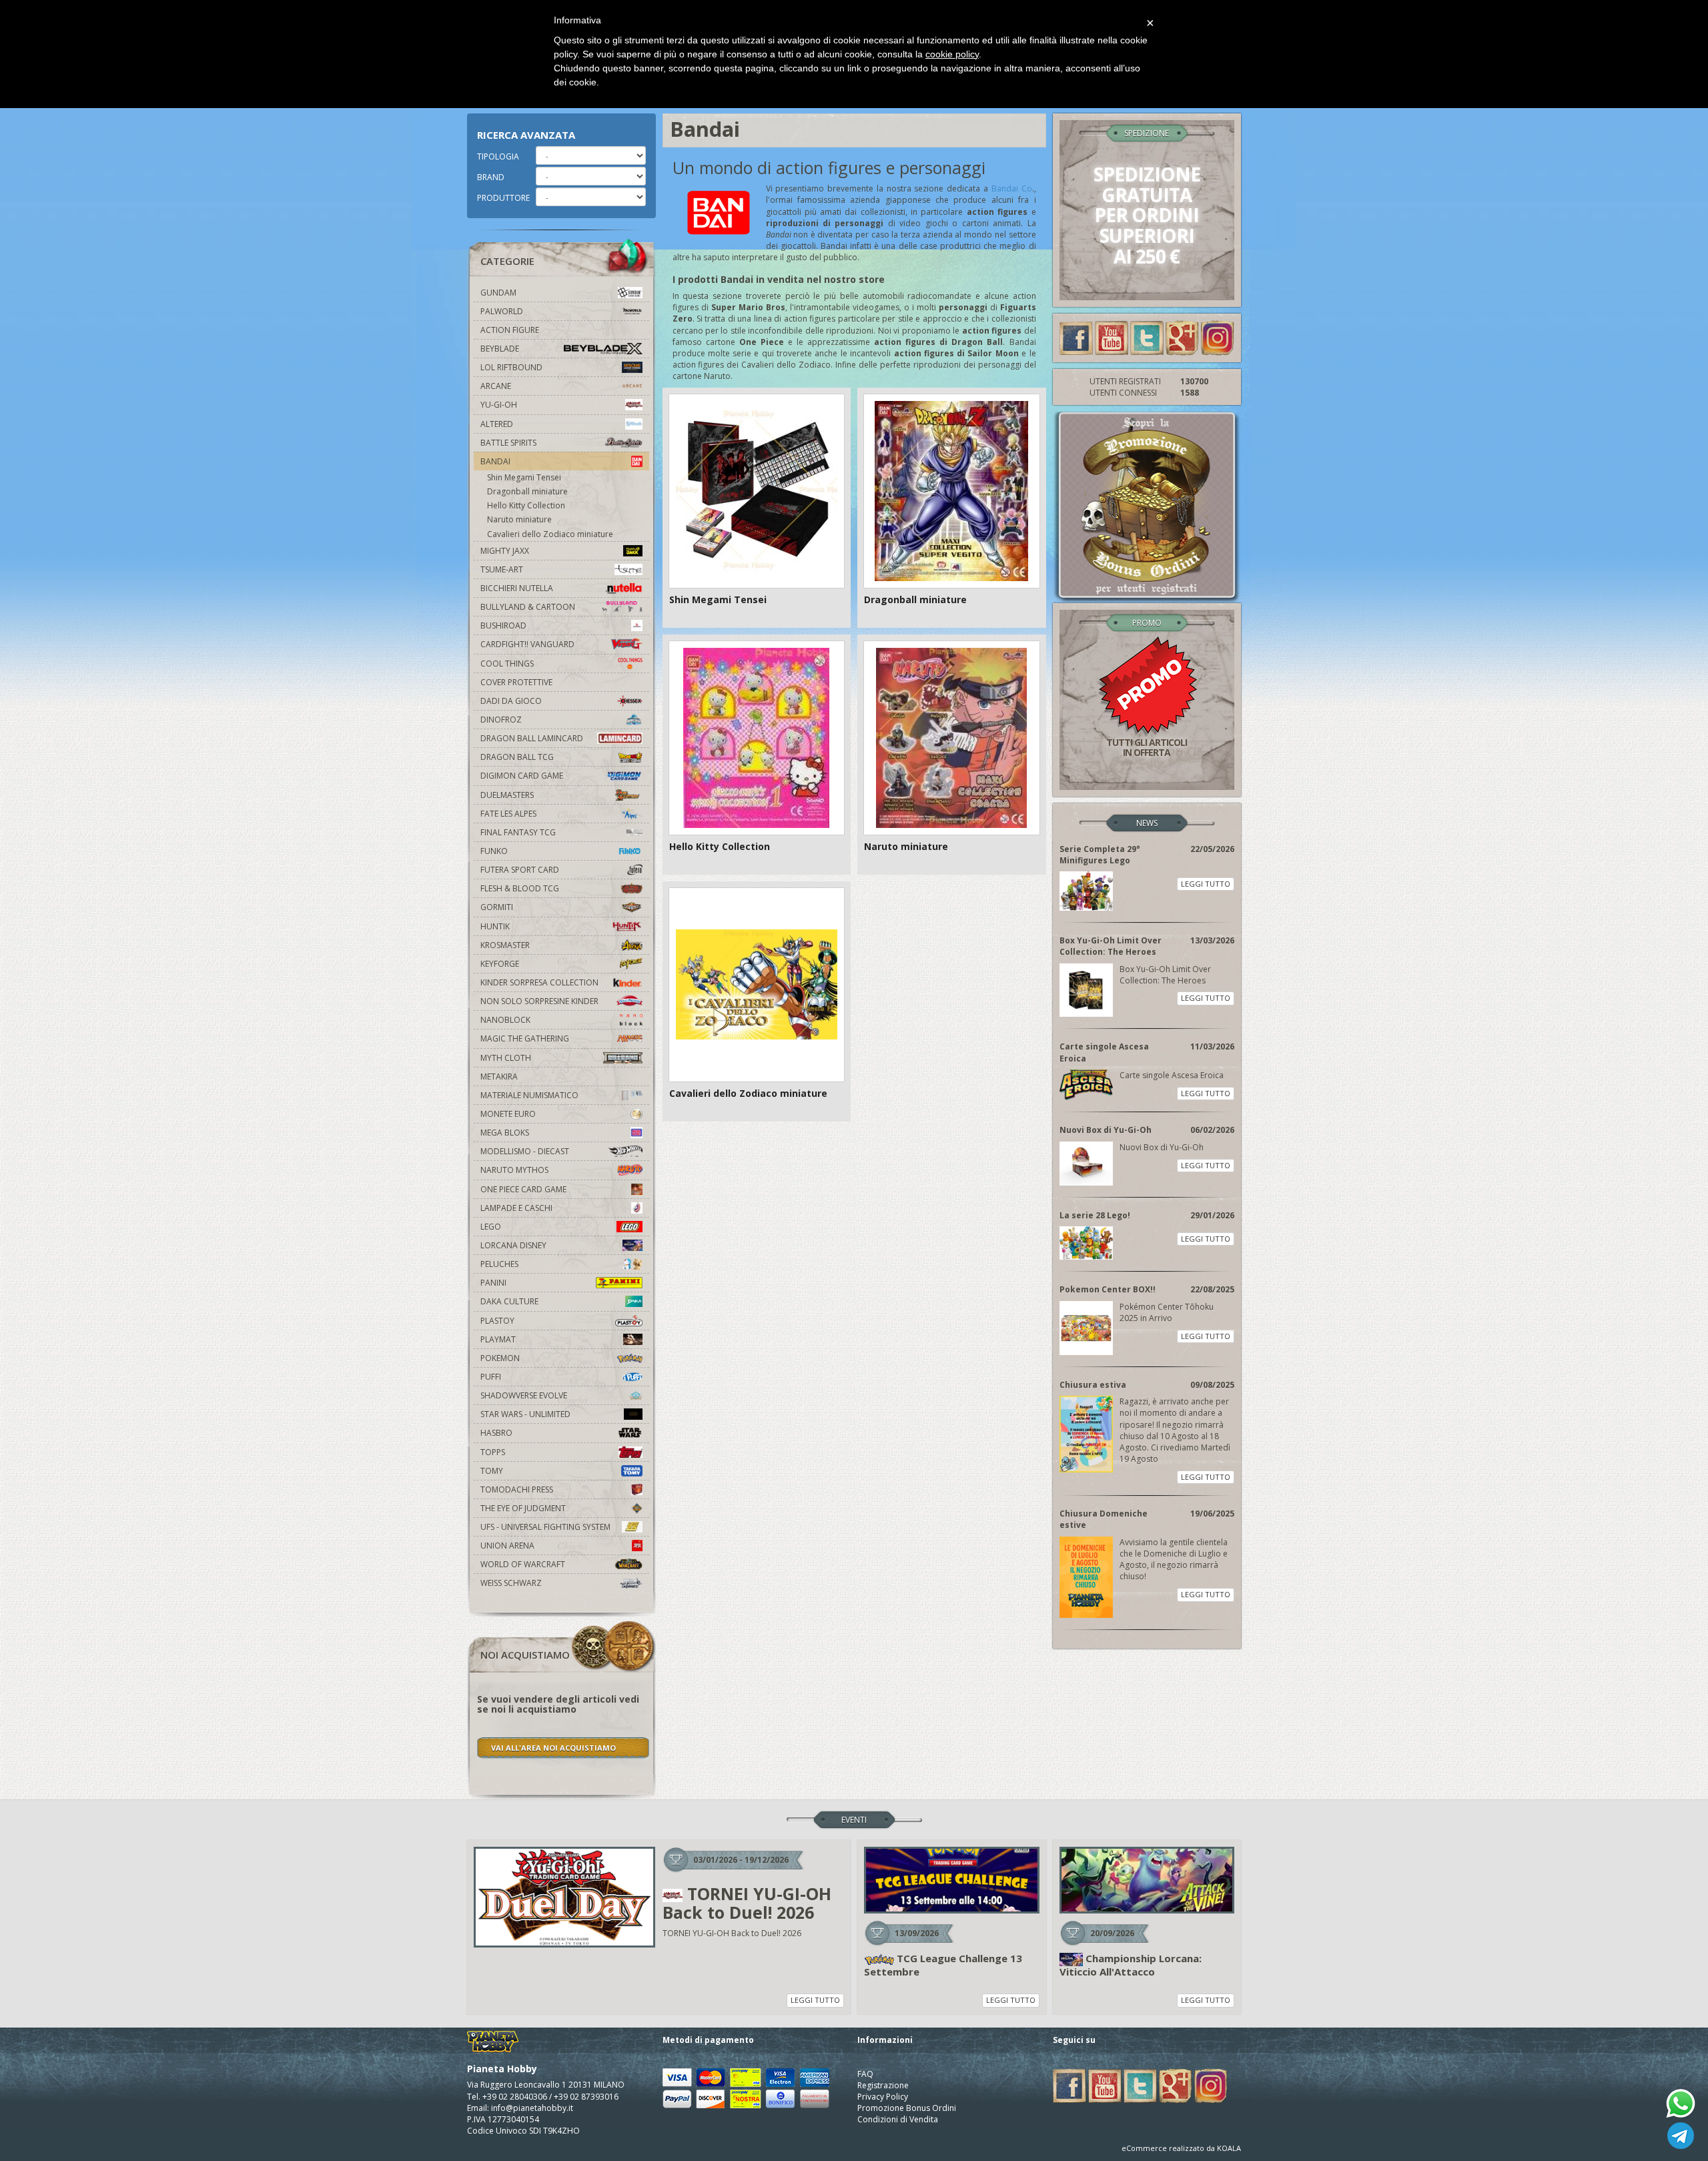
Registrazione (883, 2085)
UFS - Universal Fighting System (545, 1527)
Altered (497, 424)
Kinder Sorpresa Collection (539, 982)
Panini (493, 1283)
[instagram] (1218, 337)
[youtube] (1112, 337)
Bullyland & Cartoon (528, 607)
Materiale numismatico (529, 1095)
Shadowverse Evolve (524, 1395)
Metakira (499, 1076)
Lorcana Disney (513, 1245)
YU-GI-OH (499, 405)
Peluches (499, 1264)
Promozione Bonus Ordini (907, 2108)
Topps (493, 1452)
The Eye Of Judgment (523, 1508)
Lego (491, 1227)
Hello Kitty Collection (526, 505)
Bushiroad (503, 625)
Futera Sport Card (520, 870)
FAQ (865, 2074)
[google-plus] (1182, 337)
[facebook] (1076, 337)
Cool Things (507, 664)
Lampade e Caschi (516, 1208)
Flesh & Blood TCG (520, 888)
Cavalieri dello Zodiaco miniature (550, 534)
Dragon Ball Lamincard (532, 738)
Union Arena (507, 1546)
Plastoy (497, 1321)
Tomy (492, 1471)
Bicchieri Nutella (517, 588)
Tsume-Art (502, 569)
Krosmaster (505, 945)
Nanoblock (505, 1020)
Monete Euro (508, 1114)
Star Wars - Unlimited (525, 1414)
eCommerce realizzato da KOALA (1181, 2148)
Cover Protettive (516, 682)
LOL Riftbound (511, 367)
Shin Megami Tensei (524, 477)
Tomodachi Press (517, 1489)
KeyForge (500, 964)
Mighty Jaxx (505, 551)
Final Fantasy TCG (518, 832)
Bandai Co (1012, 188)
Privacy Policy (883, 2097)
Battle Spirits (508, 443)
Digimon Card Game (522, 776)
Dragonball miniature (527, 491)
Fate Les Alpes (508, 814)
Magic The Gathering (525, 1038)
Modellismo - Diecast (525, 1151)
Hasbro (496, 1433)
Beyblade (500, 349)
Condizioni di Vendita (898, 2119)
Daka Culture (509, 1301)
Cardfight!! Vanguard (527, 644)
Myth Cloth (506, 1058)
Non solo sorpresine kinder (539, 1001)
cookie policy (952, 54)
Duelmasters (507, 795)
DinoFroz (501, 720)
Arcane (496, 386)
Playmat (498, 1339)
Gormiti (497, 907)
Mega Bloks (505, 1133)
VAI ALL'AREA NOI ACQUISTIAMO (553, 1748)
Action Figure (510, 330)
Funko (494, 851)
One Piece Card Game (523, 1189)
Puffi (491, 1377)
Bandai (495, 461)
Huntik (495, 926)
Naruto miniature (519, 519)
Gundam (498, 293)
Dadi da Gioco (511, 701)
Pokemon (500, 1358)
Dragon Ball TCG (517, 757)
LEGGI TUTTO (1206, 884)
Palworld (502, 311)
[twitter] (1147, 337)
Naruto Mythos (514, 1170)
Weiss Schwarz (511, 1583)
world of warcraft (523, 1564)
